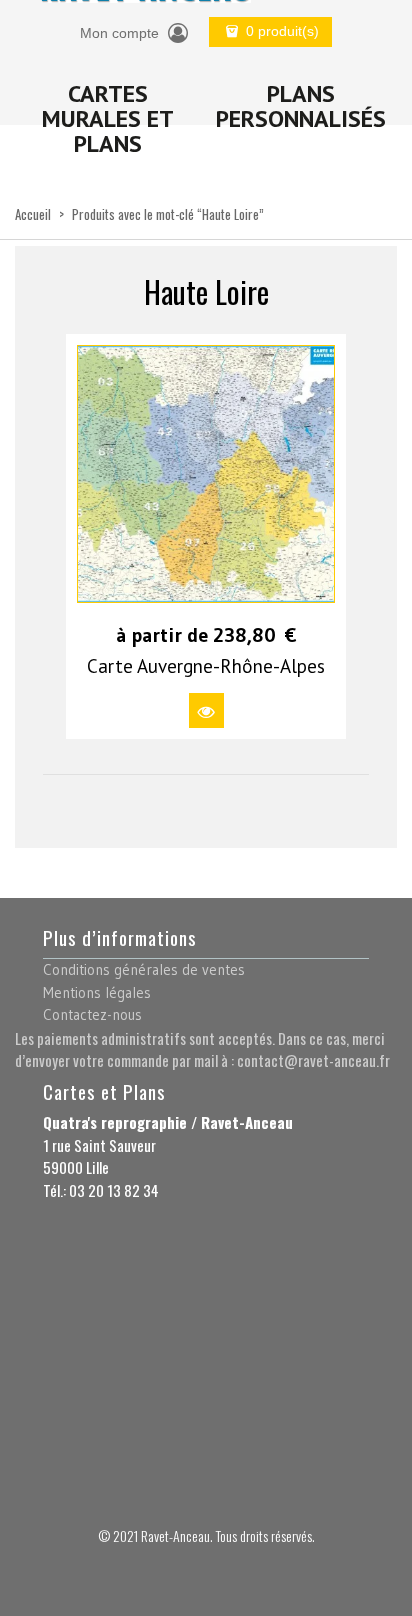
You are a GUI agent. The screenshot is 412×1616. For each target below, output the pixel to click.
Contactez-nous (92, 1014)
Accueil (33, 214)
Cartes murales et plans (108, 118)
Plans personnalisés (301, 106)
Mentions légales (97, 992)
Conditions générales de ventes (144, 969)
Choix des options (206, 710)
